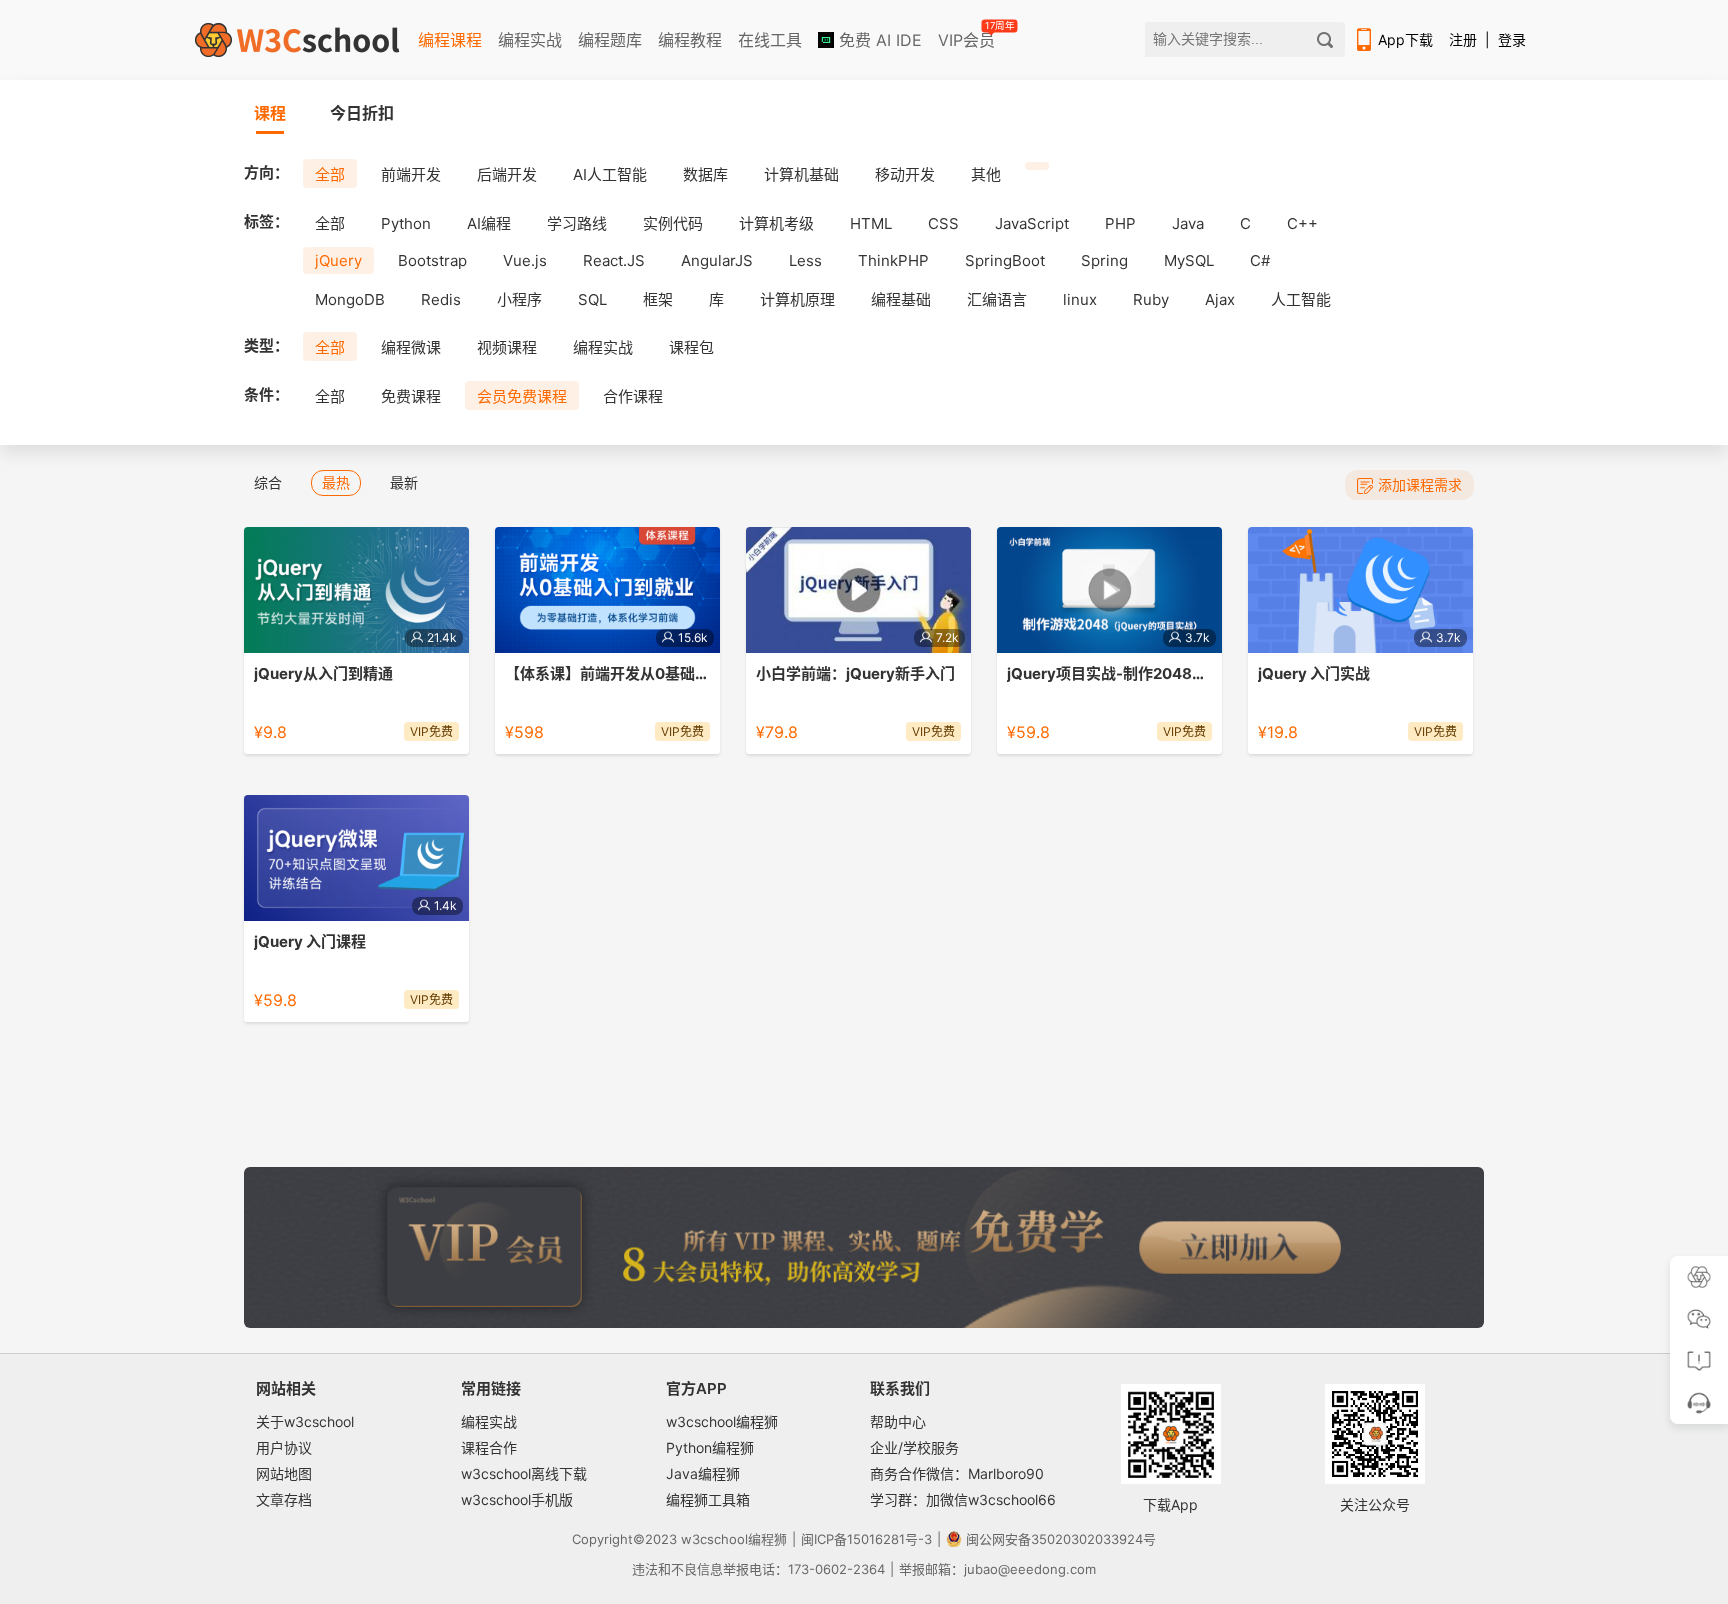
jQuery (338, 260)
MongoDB (350, 299)
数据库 (705, 174)
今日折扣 (362, 113)
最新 (404, 482)
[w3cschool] (297, 40)
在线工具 (770, 40)
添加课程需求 (1420, 484)
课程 (270, 113)
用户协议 (284, 1447)
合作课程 (633, 396)
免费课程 (411, 396)
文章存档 (284, 1499)
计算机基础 (801, 174)
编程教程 (690, 40)
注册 (1463, 39)
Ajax (1220, 299)
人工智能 (1301, 299)
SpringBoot (1005, 260)
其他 (986, 174)
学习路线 (577, 223)
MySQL (1189, 260)
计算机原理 (797, 299)
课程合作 (489, 1447)
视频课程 (507, 347)
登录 (1512, 39)
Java (1188, 223)
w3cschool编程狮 (722, 1421)
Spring (1104, 260)
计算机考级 (776, 223)
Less (805, 260)
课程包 (691, 347)
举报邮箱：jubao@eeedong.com (997, 1569)
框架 (658, 299)
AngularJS (717, 260)
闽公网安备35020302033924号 (1061, 1539)
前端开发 (411, 174)
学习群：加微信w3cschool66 (963, 1499)
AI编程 (489, 223)
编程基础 (901, 299)
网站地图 (284, 1473)
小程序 (519, 299)
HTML (871, 223)
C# (1260, 260)
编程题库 (610, 40)
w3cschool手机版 (517, 1499)
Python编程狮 (710, 1447)
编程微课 (411, 347)
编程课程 (450, 40)
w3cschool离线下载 (524, 1473)
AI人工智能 (610, 174)
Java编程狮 (703, 1473)
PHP (1120, 223)
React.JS (614, 260)
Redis (441, 299)
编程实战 (530, 40)
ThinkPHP (893, 260)
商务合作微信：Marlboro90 (957, 1473)
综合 (268, 482)
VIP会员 (968, 36)
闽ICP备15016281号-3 (866, 1539)
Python (406, 223)
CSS (943, 223)
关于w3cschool (305, 1421)
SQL (592, 299)
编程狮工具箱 (708, 1499)
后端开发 (507, 174)
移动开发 (905, 174)
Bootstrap (432, 260)
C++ (1302, 223)
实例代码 (673, 223)
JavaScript (1032, 223)
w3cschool (714, 1539)
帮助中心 (898, 1421)
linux (1080, 299)
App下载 (1405, 39)
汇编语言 (997, 299)
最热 (336, 482)
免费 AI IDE (878, 40)
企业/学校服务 (914, 1447)
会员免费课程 (522, 396)
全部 (330, 174)
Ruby (1151, 299)
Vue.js (525, 260)
